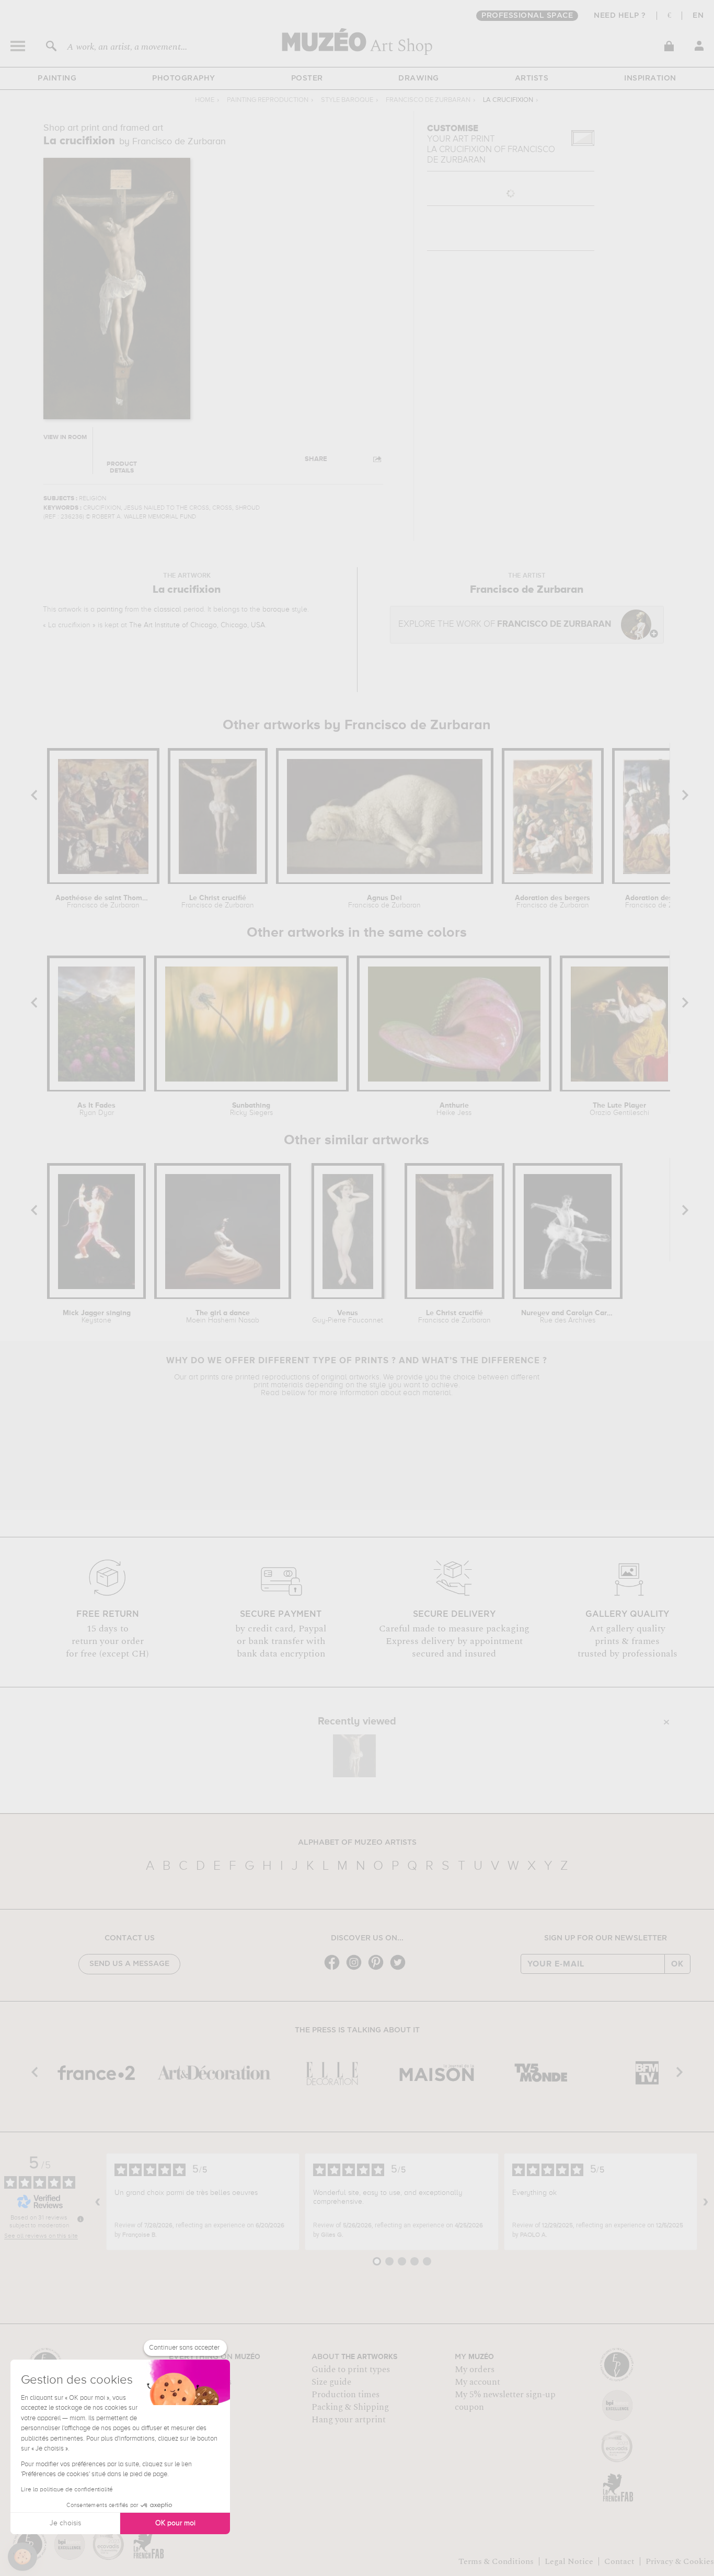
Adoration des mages (661, 902)
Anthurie (454, 1109)
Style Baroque (347, 100)
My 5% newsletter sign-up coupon (505, 2401)
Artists (532, 78)
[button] (22, 2557)
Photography (184, 78)
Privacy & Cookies (680, 2561)
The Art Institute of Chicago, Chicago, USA (197, 625)
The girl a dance (223, 1317)
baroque (276, 609)
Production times (346, 2395)
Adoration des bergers (552, 902)
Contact (619, 2561)
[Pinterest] (378, 1969)
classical (168, 609)
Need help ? (620, 16)
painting (110, 609)
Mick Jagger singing (97, 1317)
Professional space (527, 16)
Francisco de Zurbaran (428, 100)
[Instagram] (356, 1969)
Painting (57, 78)
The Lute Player (619, 1109)
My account (477, 2382)
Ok (677, 1964)
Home (205, 100)
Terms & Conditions (496, 2561)
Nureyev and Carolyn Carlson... (568, 1317)
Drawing (419, 78)
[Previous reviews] (98, 2202)
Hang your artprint (349, 2420)
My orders (475, 2370)
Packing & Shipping (350, 2407)
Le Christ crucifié (218, 902)
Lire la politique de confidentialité (67, 2490)
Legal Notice (569, 2561)
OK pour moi (175, 2523)
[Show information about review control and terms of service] (80, 2219)
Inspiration (650, 78)
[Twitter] (400, 1969)
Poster (307, 78)
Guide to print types (351, 2370)
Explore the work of (505, 624)
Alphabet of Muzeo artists (357, 1843)
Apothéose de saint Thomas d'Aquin (103, 902)
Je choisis (65, 2523)
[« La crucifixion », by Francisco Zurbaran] (354, 1756)
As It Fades (96, 1109)
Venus (348, 1317)
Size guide (331, 2382)
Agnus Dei (384, 902)
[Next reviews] (706, 2202)
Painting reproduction (268, 100)
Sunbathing (251, 1109)
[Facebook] (335, 1969)
